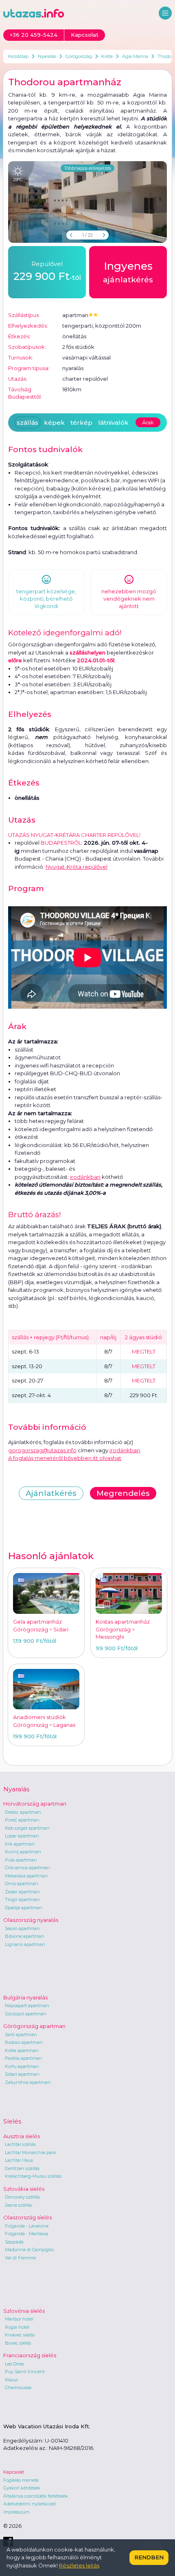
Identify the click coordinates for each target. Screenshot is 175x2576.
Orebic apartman (23, 1812)
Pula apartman (21, 1860)
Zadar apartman (22, 1892)
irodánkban (85, 1177)
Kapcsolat (14, 2472)
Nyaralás (47, 56)
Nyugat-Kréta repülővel (77, 867)
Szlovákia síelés (24, 2189)
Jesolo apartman (22, 1928)
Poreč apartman (22, 1820)
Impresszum (16, 2512)
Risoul (11, 2380)
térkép (81, 423)
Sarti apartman (21, 2035)
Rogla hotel (17, 2327)
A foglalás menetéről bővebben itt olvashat (65, 1458)
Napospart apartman (27, 2006)
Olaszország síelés (27, 2217)
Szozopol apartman (26, 2014)
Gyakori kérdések (22, 2488)
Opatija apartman (24, 1908)
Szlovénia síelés (24, 2311)
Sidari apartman (22, 2074)
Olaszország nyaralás (31, 1920)
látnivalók (113, 423)
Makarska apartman (26, 1876)
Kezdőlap (18, 56)
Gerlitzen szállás (22, 2168)
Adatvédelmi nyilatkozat (30, 2504)
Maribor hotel (19, 2319)
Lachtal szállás (20, 2144)
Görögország (79, 56)
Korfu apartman (22, 2066)
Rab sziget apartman (27, 1828)
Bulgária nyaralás (25, 1997)
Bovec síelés (18, 2343)
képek (54, 423)
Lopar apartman (22, 1836)
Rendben (149, 2557)
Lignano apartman (25, 1944)
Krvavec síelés (20, 2335)
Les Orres (14, 2364)
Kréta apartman (22, 2050)
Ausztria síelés (22, 2136)
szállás (27, 423)
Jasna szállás (19, 2205)
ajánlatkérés (128, 272)
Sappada (14, 2242)
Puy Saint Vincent (25, 2372)
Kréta (107, 56)
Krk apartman (20, 1844)
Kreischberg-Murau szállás (33, 2176)
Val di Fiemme (20, 2258)
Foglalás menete (21, 2480)
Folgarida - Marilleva (26, 2234)
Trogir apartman (22, 1899)
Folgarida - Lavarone (27, 2226)
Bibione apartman (25, 1936)
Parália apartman (23, 2058)
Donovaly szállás (22, 2197)
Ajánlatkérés (51, 1493)
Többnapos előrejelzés (87, 168)
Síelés (12, 2121)
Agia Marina (135, 56)
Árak (148, 422)
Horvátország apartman (35, 1804)
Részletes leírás (79, 2565)
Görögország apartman (34, 2026)
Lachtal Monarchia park (31, 2152)
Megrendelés (123, 1493)
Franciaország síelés (30, 2355)
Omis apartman (22, 1884)
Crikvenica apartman (27, 1868)
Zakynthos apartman (28, 2082)
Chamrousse (18, 2387)
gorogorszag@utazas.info (42, 1450)
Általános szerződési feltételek (36, 2496)
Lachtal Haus (19, 2160)
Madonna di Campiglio (29, 2250)
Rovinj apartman (23, 1852)
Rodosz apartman (24, 2042)
